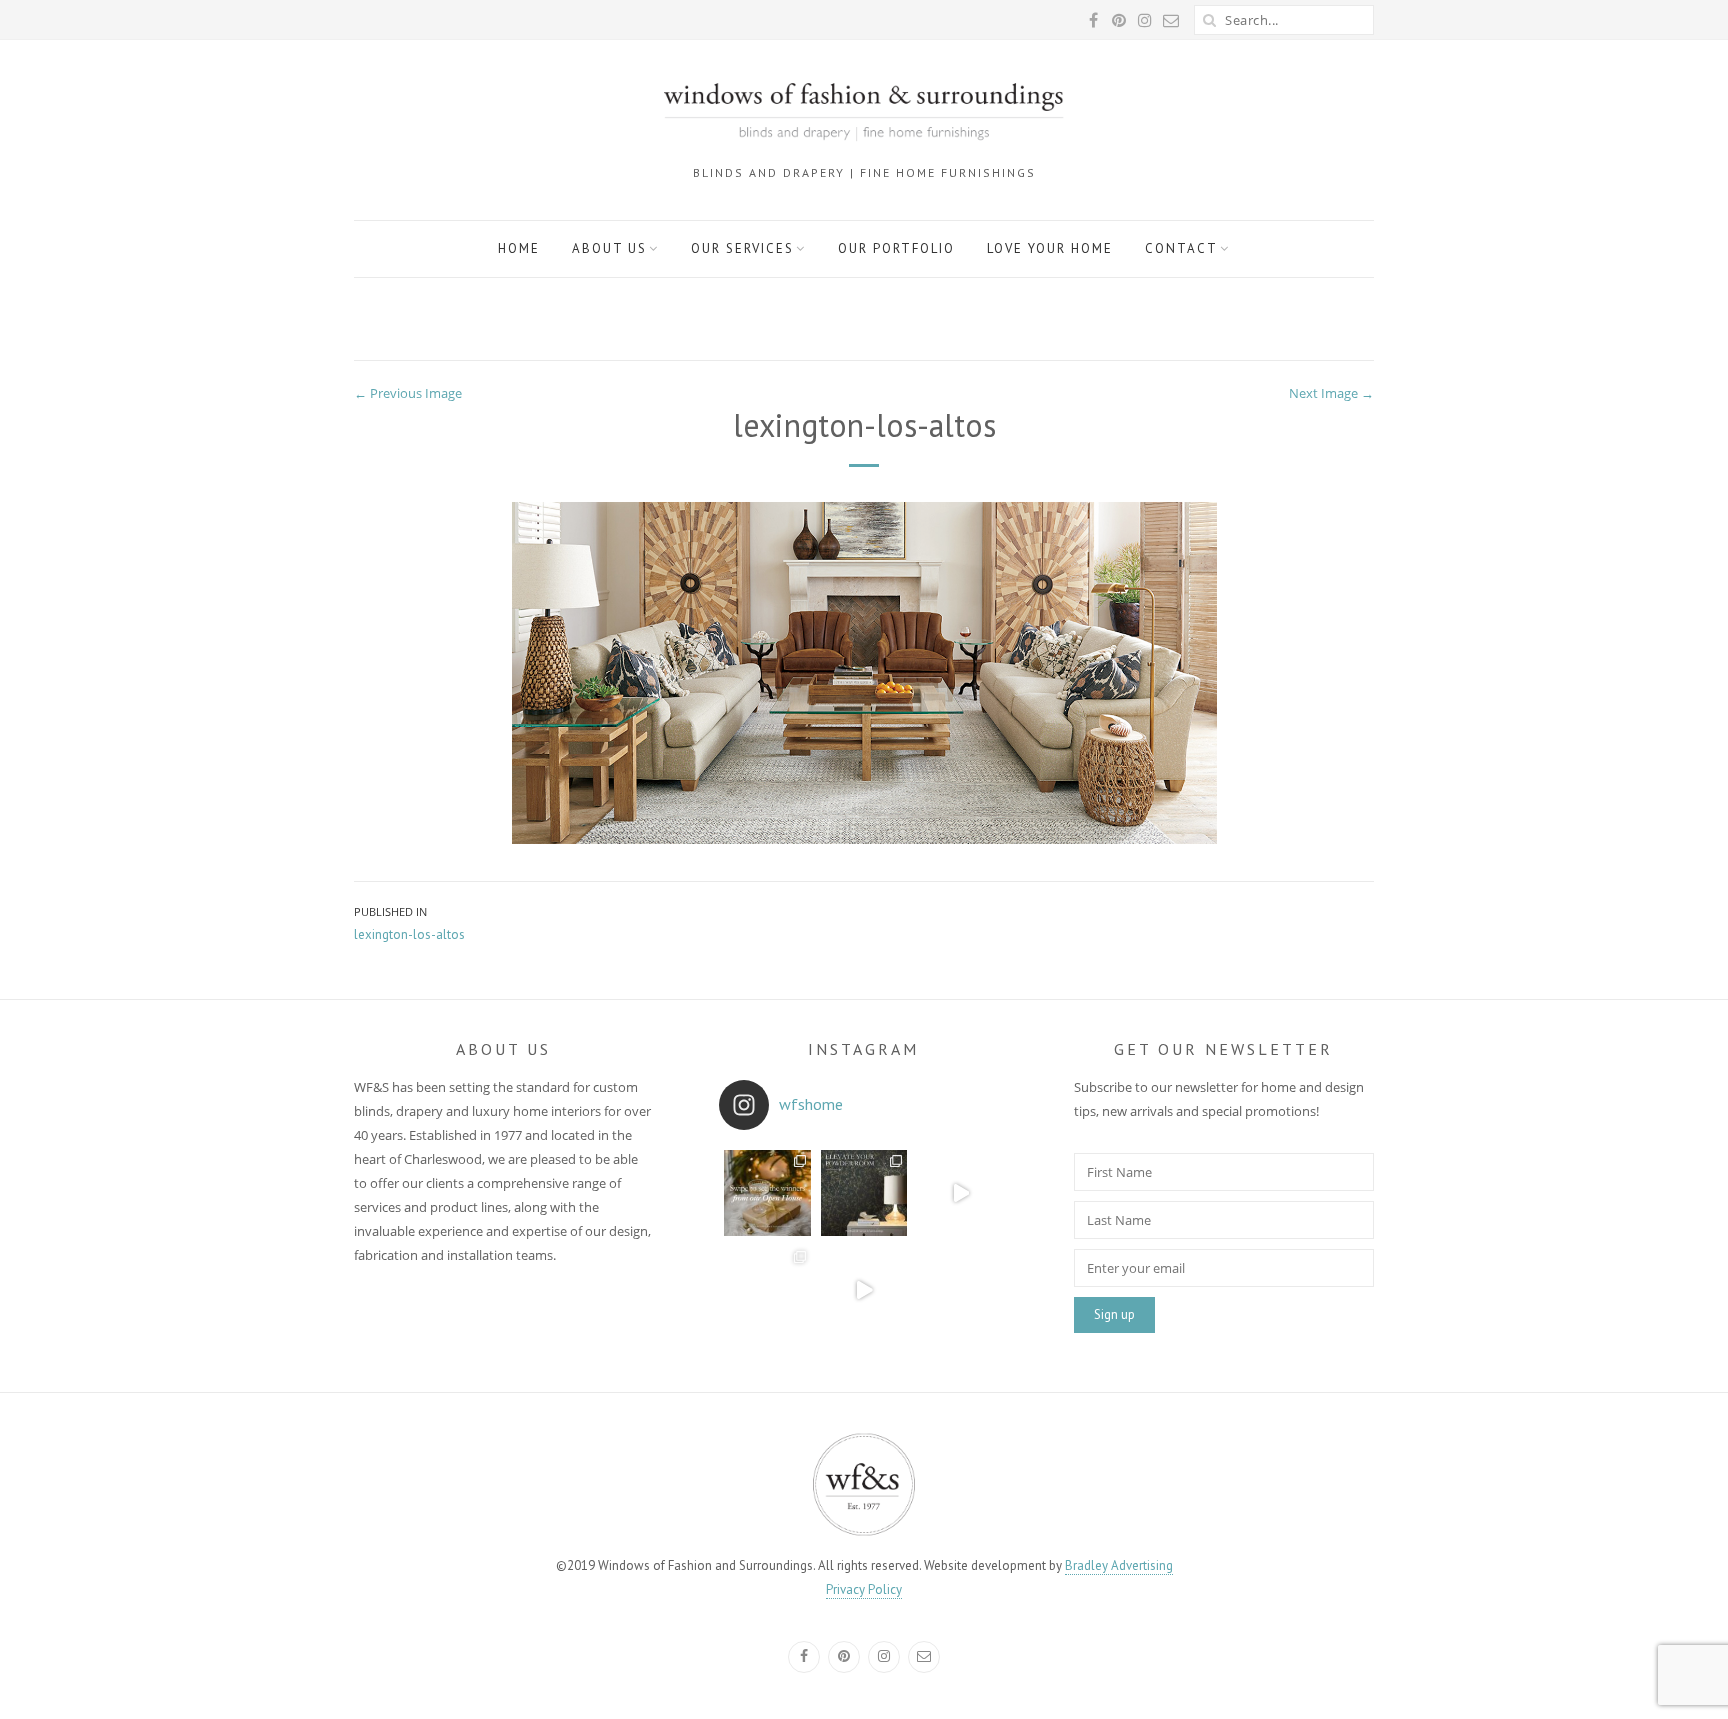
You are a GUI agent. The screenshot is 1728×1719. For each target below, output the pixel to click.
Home (519, 248)
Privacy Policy (864, 1589)
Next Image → (1331, 393)
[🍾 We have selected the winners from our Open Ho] (767, 1193)
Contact (1181, 248)
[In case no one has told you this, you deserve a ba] (864, 1289)
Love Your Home (1050, 248)
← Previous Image (408, 393)
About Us (609, 248)
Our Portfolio (896, 248)
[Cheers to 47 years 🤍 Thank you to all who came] (767, 1289)
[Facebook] (804, 1657)
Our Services (742, 248)
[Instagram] (884, 1657)
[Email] (924, 1657)
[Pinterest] (844, 1657)
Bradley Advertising (1119, 1565)
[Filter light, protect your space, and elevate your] (960, 1193)
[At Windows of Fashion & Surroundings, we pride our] (960, 1289)
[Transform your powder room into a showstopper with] (864, 1193)
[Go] (1209, 20)
